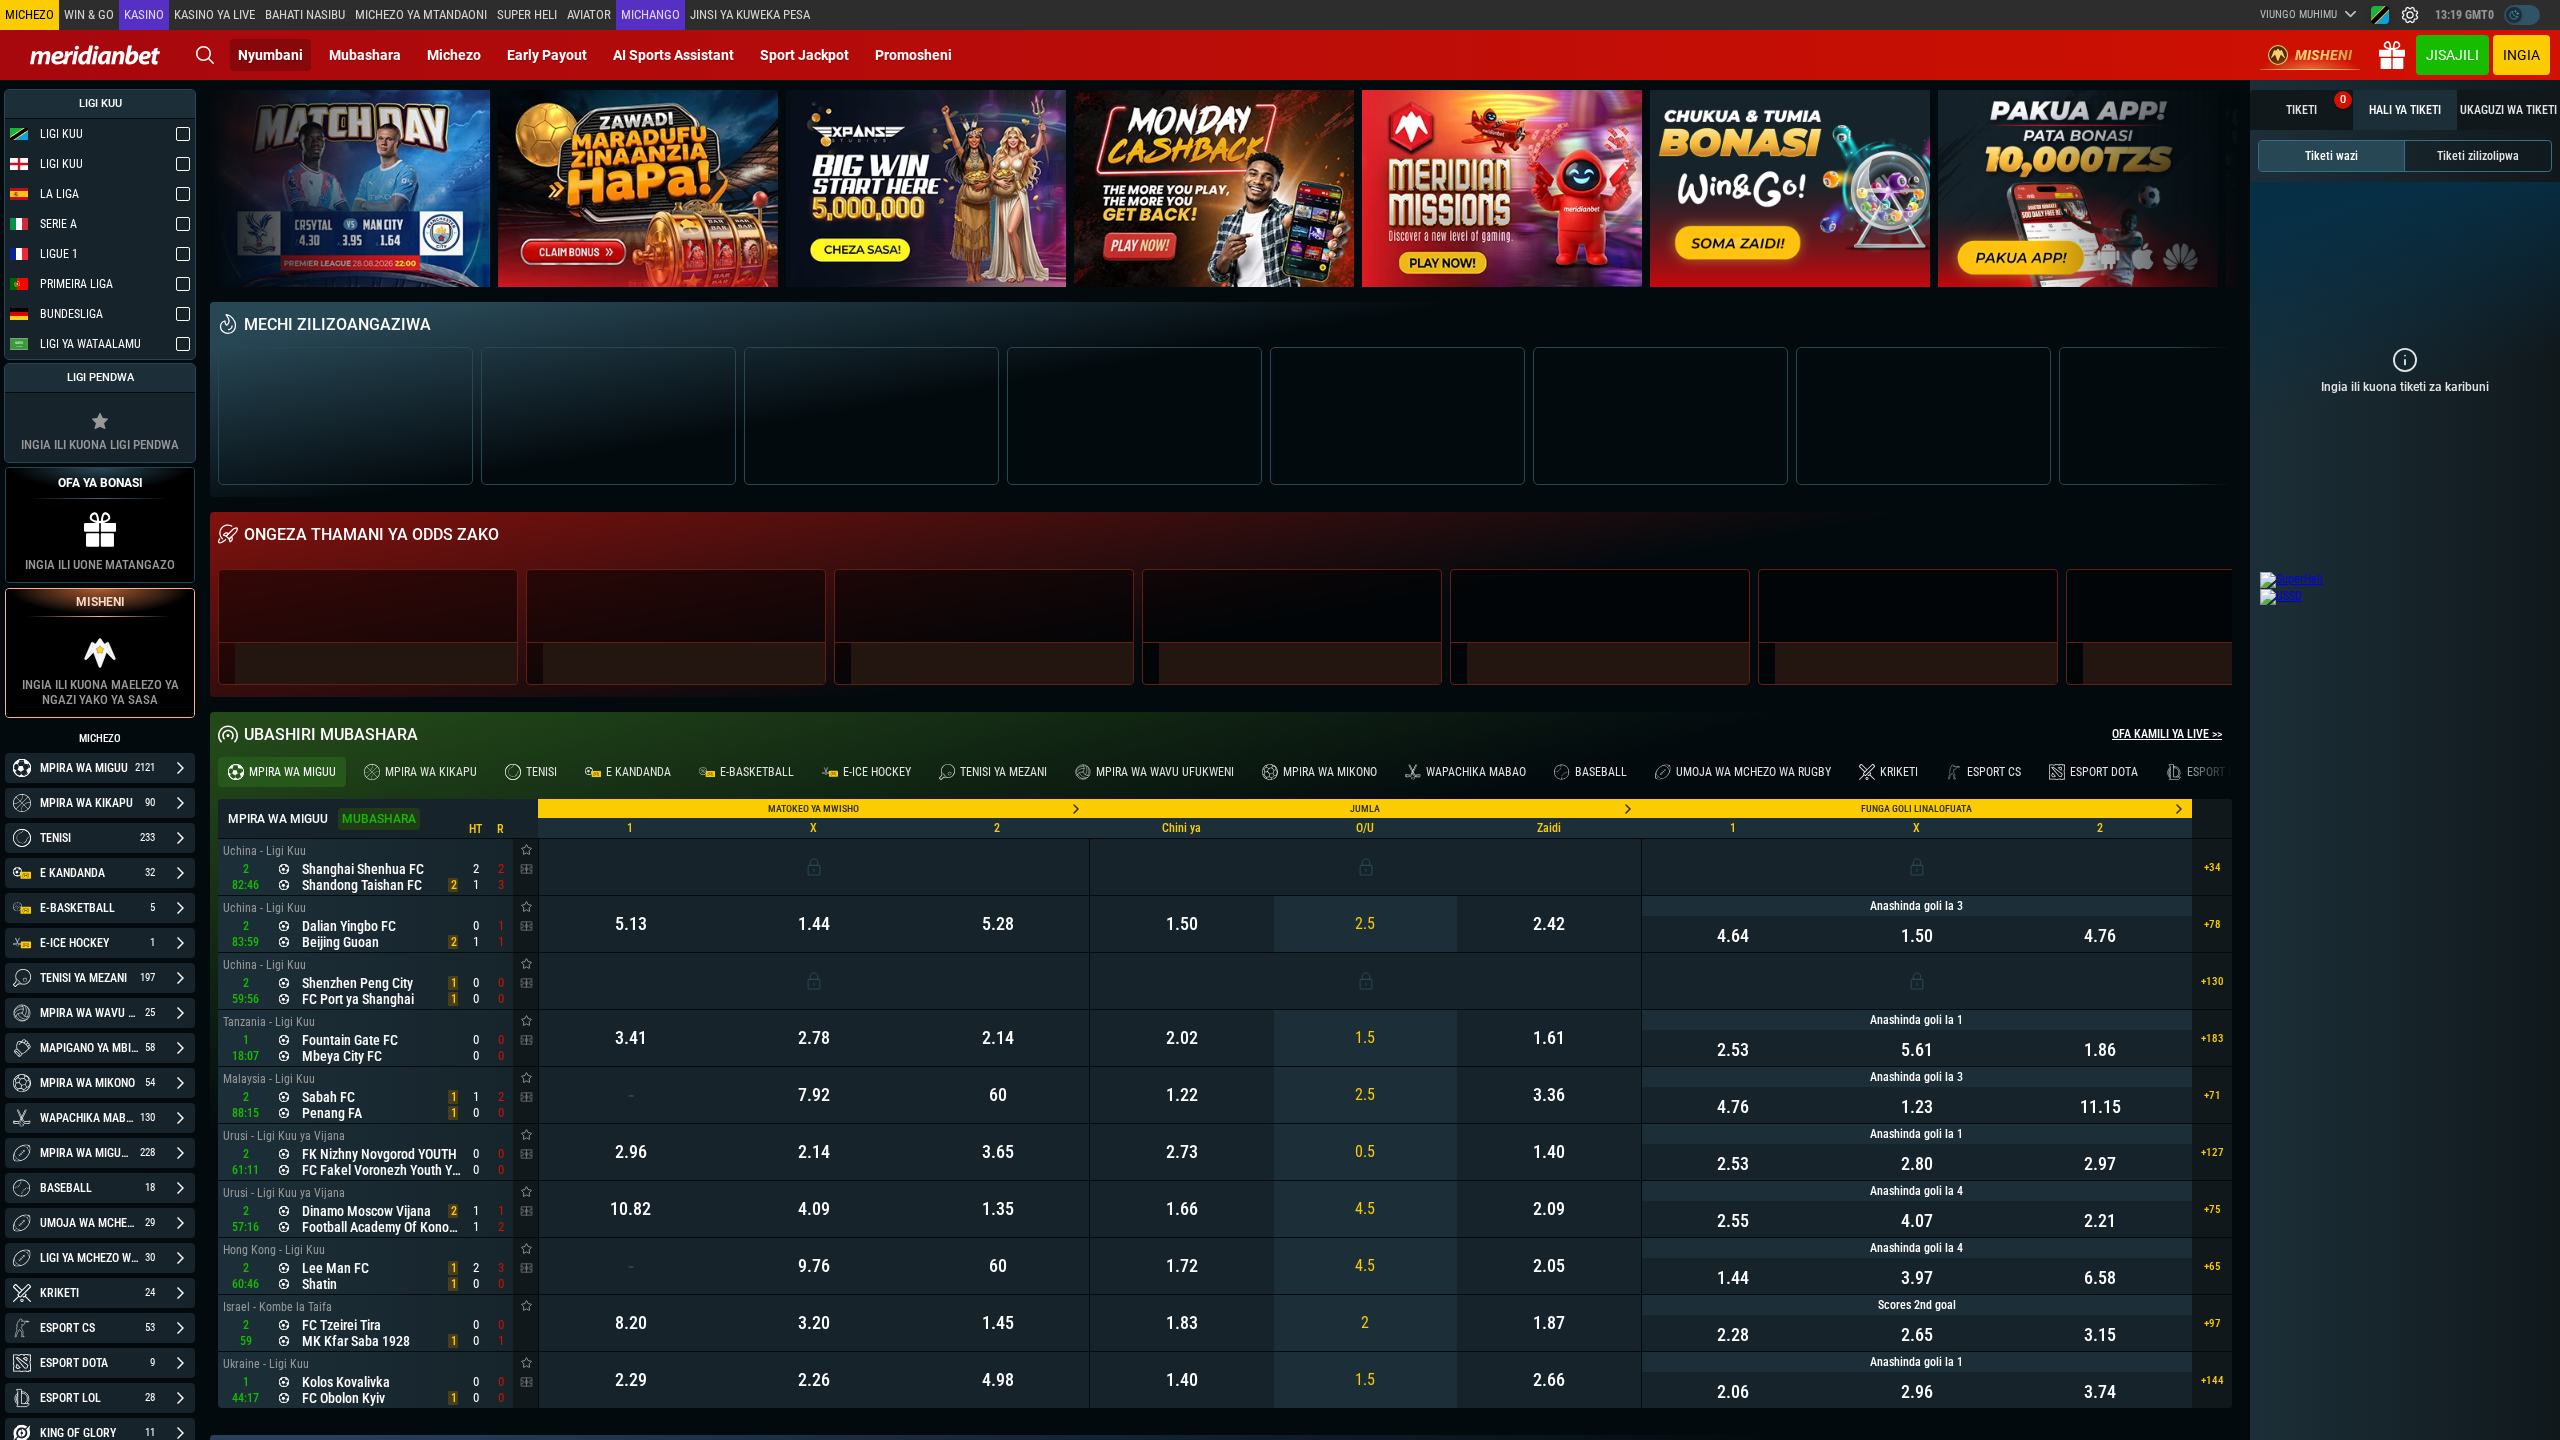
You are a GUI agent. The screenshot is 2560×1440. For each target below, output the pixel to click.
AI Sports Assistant (673, 55)
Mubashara (365, 55)
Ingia (2521, 55)
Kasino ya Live (214, 14)
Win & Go (89, 14)
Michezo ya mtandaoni (421, 14)
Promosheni (913, 55)
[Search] (205, 55)
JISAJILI (2452, 55)
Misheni (2323, 55)
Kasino (144, 14)
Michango (650, 14)
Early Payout (547, 55)
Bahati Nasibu (305, 14)
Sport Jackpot (804, 55)
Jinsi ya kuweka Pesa (750, 14)
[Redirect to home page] (95, 55)
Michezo (454, 55)
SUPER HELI (527, 14)
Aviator (589, 14)
